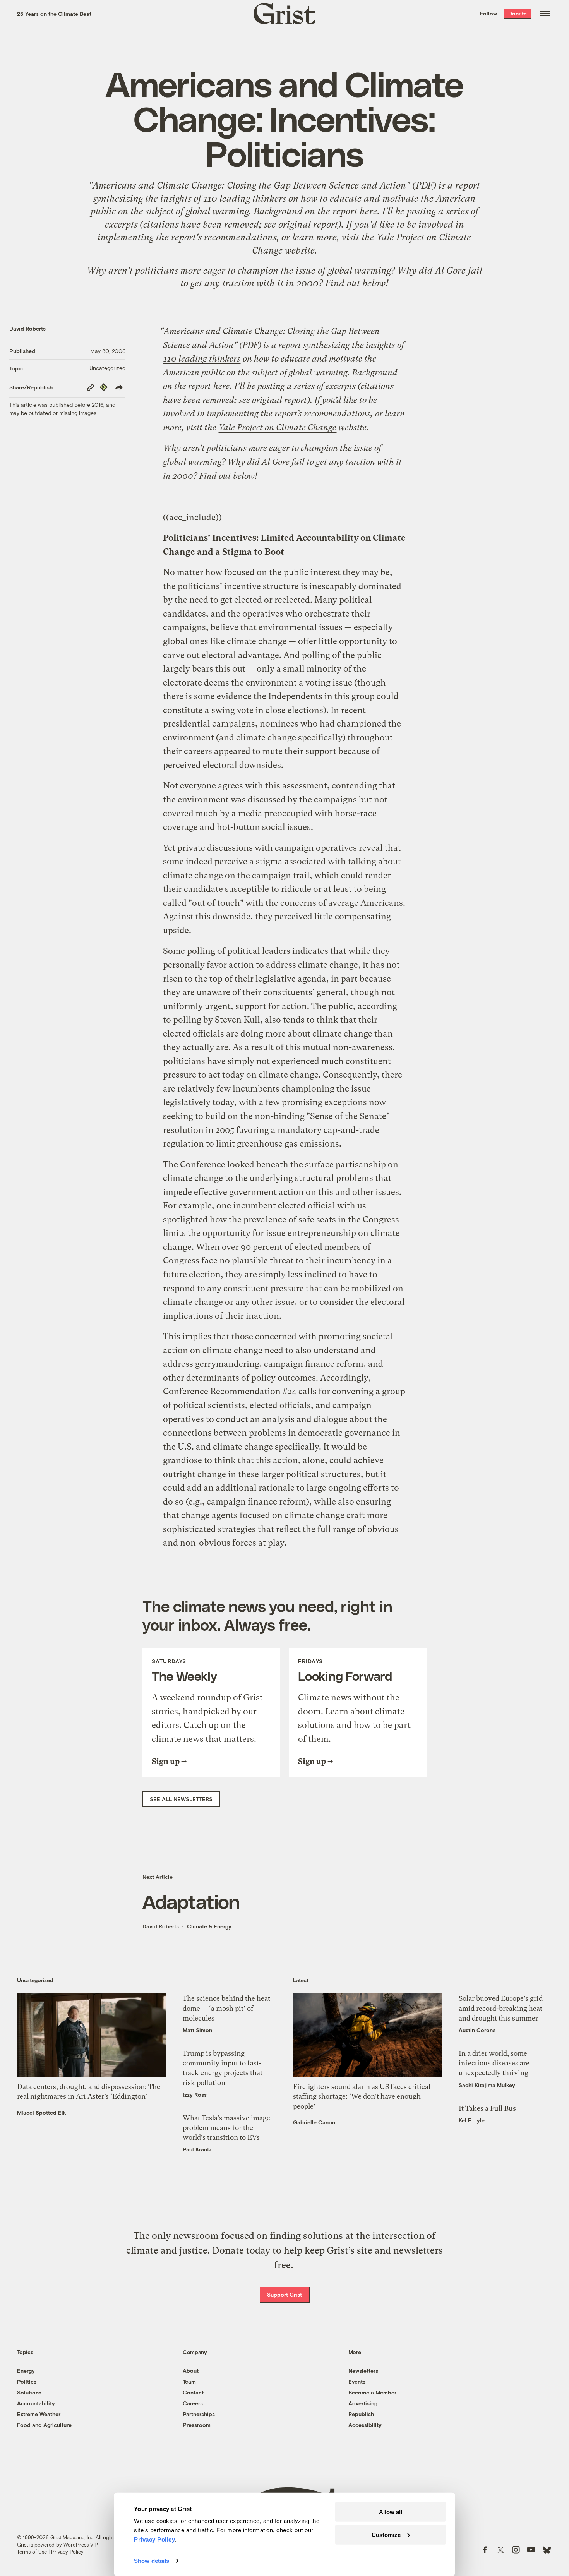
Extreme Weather (39, 2414)
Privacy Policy (67, 2552)
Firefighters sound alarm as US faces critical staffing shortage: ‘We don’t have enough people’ (362, 2096)
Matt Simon (197, 2030)
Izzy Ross (195, 2095)
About (191, 2371)
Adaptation (191, 1901)
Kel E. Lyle (472, 2120)
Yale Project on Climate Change (278, 428)
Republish (361, 2414)
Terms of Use (32, 2552)
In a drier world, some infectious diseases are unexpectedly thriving (494, 2063)
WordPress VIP (81, 2545)
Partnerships (199, 2414)
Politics (27, 2381)
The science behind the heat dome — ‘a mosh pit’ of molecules (226, 2008)
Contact (193, 2392)
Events (357, 2381)
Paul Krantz (197, 2149)
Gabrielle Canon (314, 2122)
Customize (386, 2534)
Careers (193, 2403)
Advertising (363, 2403)
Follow (488, 13)
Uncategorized (107, 368)
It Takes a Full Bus (487, 2108)
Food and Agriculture (44, 2425)
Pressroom (197, 2425)
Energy (26, 2371)
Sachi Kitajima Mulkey (487, 2085)
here (368, 211)
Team (189, 2381)
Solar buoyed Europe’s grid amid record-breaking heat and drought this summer (501, 2008)
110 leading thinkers (245, 199)
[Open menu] (545, 14)
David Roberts (27, 328)
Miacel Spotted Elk (42, 2112)
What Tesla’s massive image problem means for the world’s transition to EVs (226, 2128)
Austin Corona (477, 2030)
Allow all (391, 2512)
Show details (152, 2561)
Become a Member (372, 2392)
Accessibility (365, 2425)
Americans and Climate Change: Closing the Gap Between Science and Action (249, 185)
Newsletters (363, 2371)
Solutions (29, 2392)
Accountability (36, 2403)
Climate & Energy (209, 1926)
